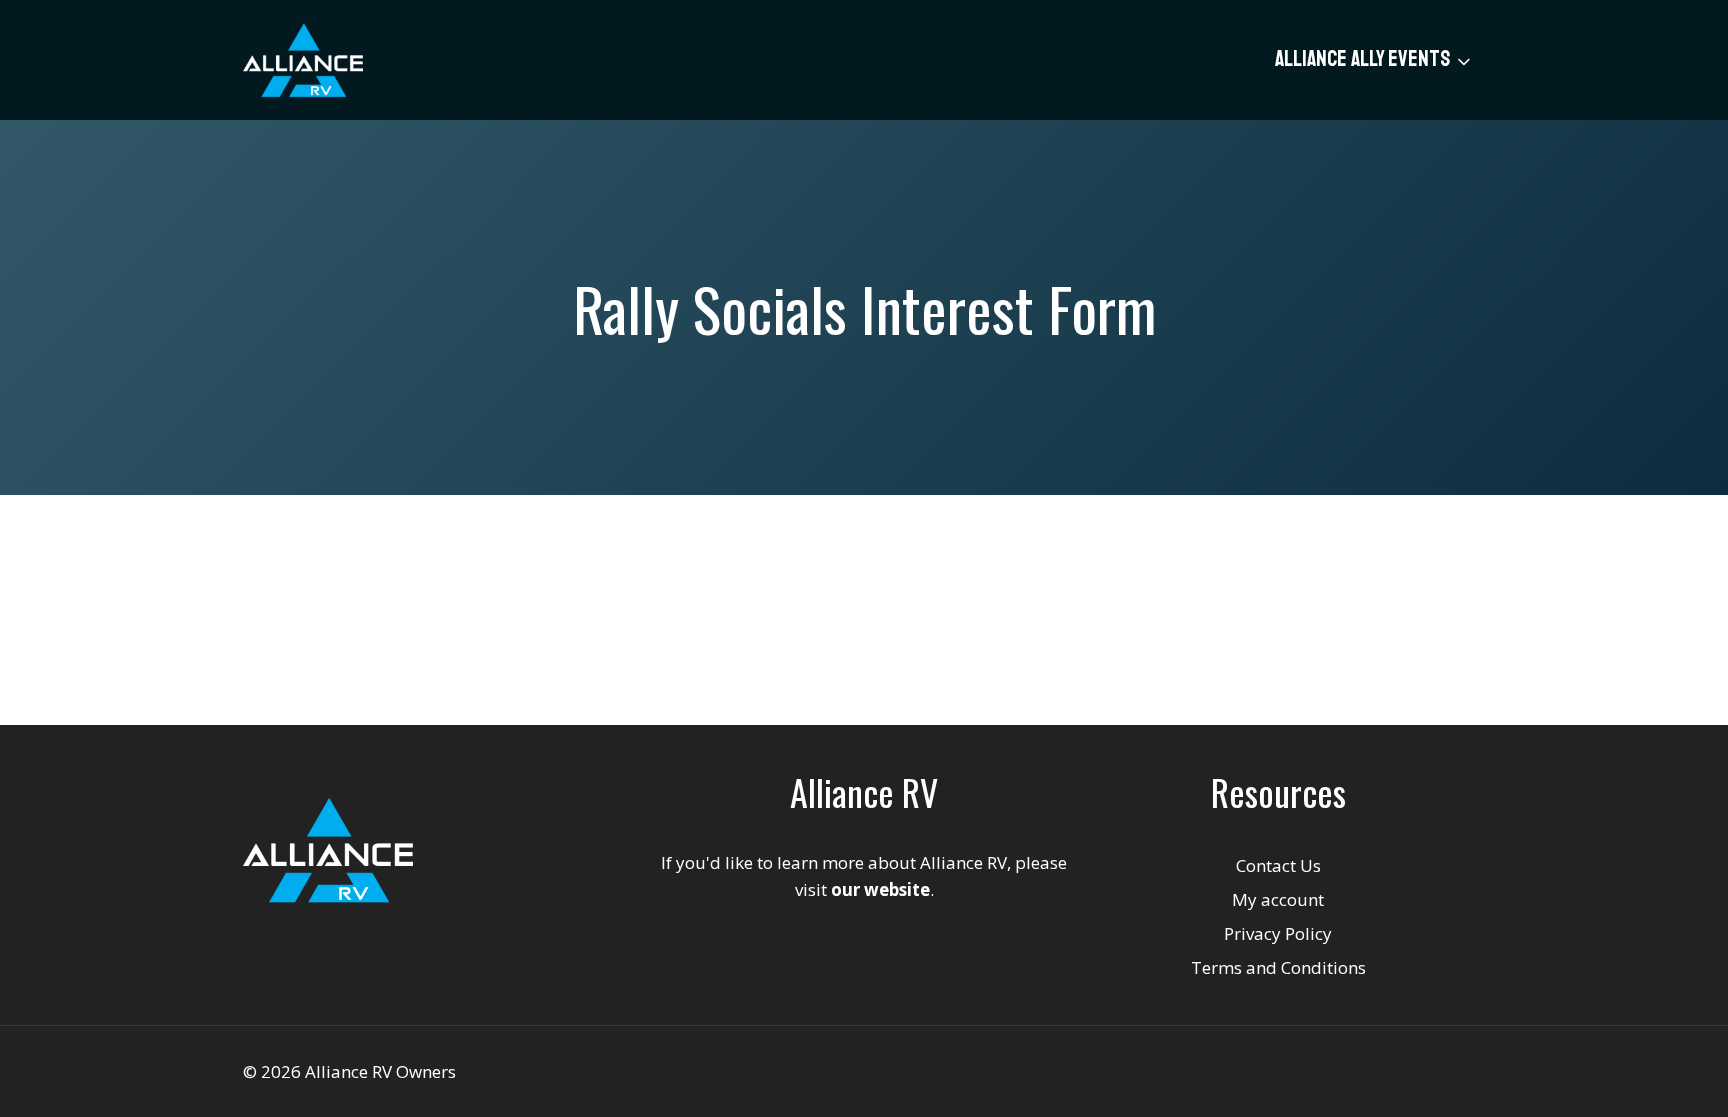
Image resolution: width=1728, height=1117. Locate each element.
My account (1278, 899)
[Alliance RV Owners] (303, 60)
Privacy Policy (1278, 933)
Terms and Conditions (1278, 967)
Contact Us (1278, 865)
